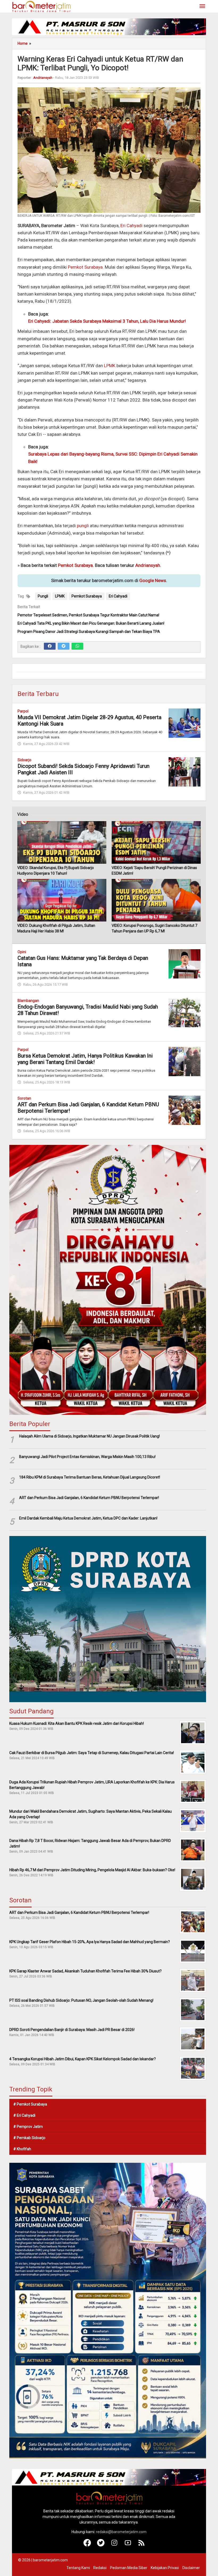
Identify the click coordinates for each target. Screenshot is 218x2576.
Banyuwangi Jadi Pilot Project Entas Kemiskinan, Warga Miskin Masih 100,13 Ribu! (87, 1457)
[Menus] (202, 7)
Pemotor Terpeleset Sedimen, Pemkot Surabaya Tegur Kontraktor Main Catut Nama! (88, 615)
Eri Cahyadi (131, 226)
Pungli (43, 596)
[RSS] (142, 2545)
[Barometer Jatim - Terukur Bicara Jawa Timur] (41, 6)
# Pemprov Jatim (28, 2127)
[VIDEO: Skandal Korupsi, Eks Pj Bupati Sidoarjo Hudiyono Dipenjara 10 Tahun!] (62, 842)
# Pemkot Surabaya (30, 2104)
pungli (83, 526)
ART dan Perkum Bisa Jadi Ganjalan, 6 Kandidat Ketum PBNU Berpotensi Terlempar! (89, 1498)
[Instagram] (114, 2545)
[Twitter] (64, 646)
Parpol (23, 711)
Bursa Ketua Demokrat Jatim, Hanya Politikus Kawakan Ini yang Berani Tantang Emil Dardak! (85, 1059)
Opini (22, 952)
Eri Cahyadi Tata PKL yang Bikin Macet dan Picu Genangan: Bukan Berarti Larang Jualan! (91, 623)
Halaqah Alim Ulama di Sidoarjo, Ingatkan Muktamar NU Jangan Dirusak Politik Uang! (89, 1436)
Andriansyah (148, 565)
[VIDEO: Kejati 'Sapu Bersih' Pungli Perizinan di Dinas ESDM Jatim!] (156, 842)
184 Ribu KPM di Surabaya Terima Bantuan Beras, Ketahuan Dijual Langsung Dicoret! (90, 1477)
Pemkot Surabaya (85, 267)
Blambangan (28, 1001)
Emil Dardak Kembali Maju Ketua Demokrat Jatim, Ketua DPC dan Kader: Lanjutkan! (88, 1518)
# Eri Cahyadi (24, 2115)
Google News (153, 580)
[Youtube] (128, 2545)
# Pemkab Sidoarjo (29, 2138)
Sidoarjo (24, 760)
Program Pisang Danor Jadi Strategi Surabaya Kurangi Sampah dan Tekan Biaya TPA (89, 632)
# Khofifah (22, 2149)
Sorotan (24, 1098)
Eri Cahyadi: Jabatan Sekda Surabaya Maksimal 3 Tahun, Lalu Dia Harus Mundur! (107, 321)
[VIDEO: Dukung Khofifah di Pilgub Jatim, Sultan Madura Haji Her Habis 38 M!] (62, 900)
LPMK (110, 366)
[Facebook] (50, 646)
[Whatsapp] (77, 646)
